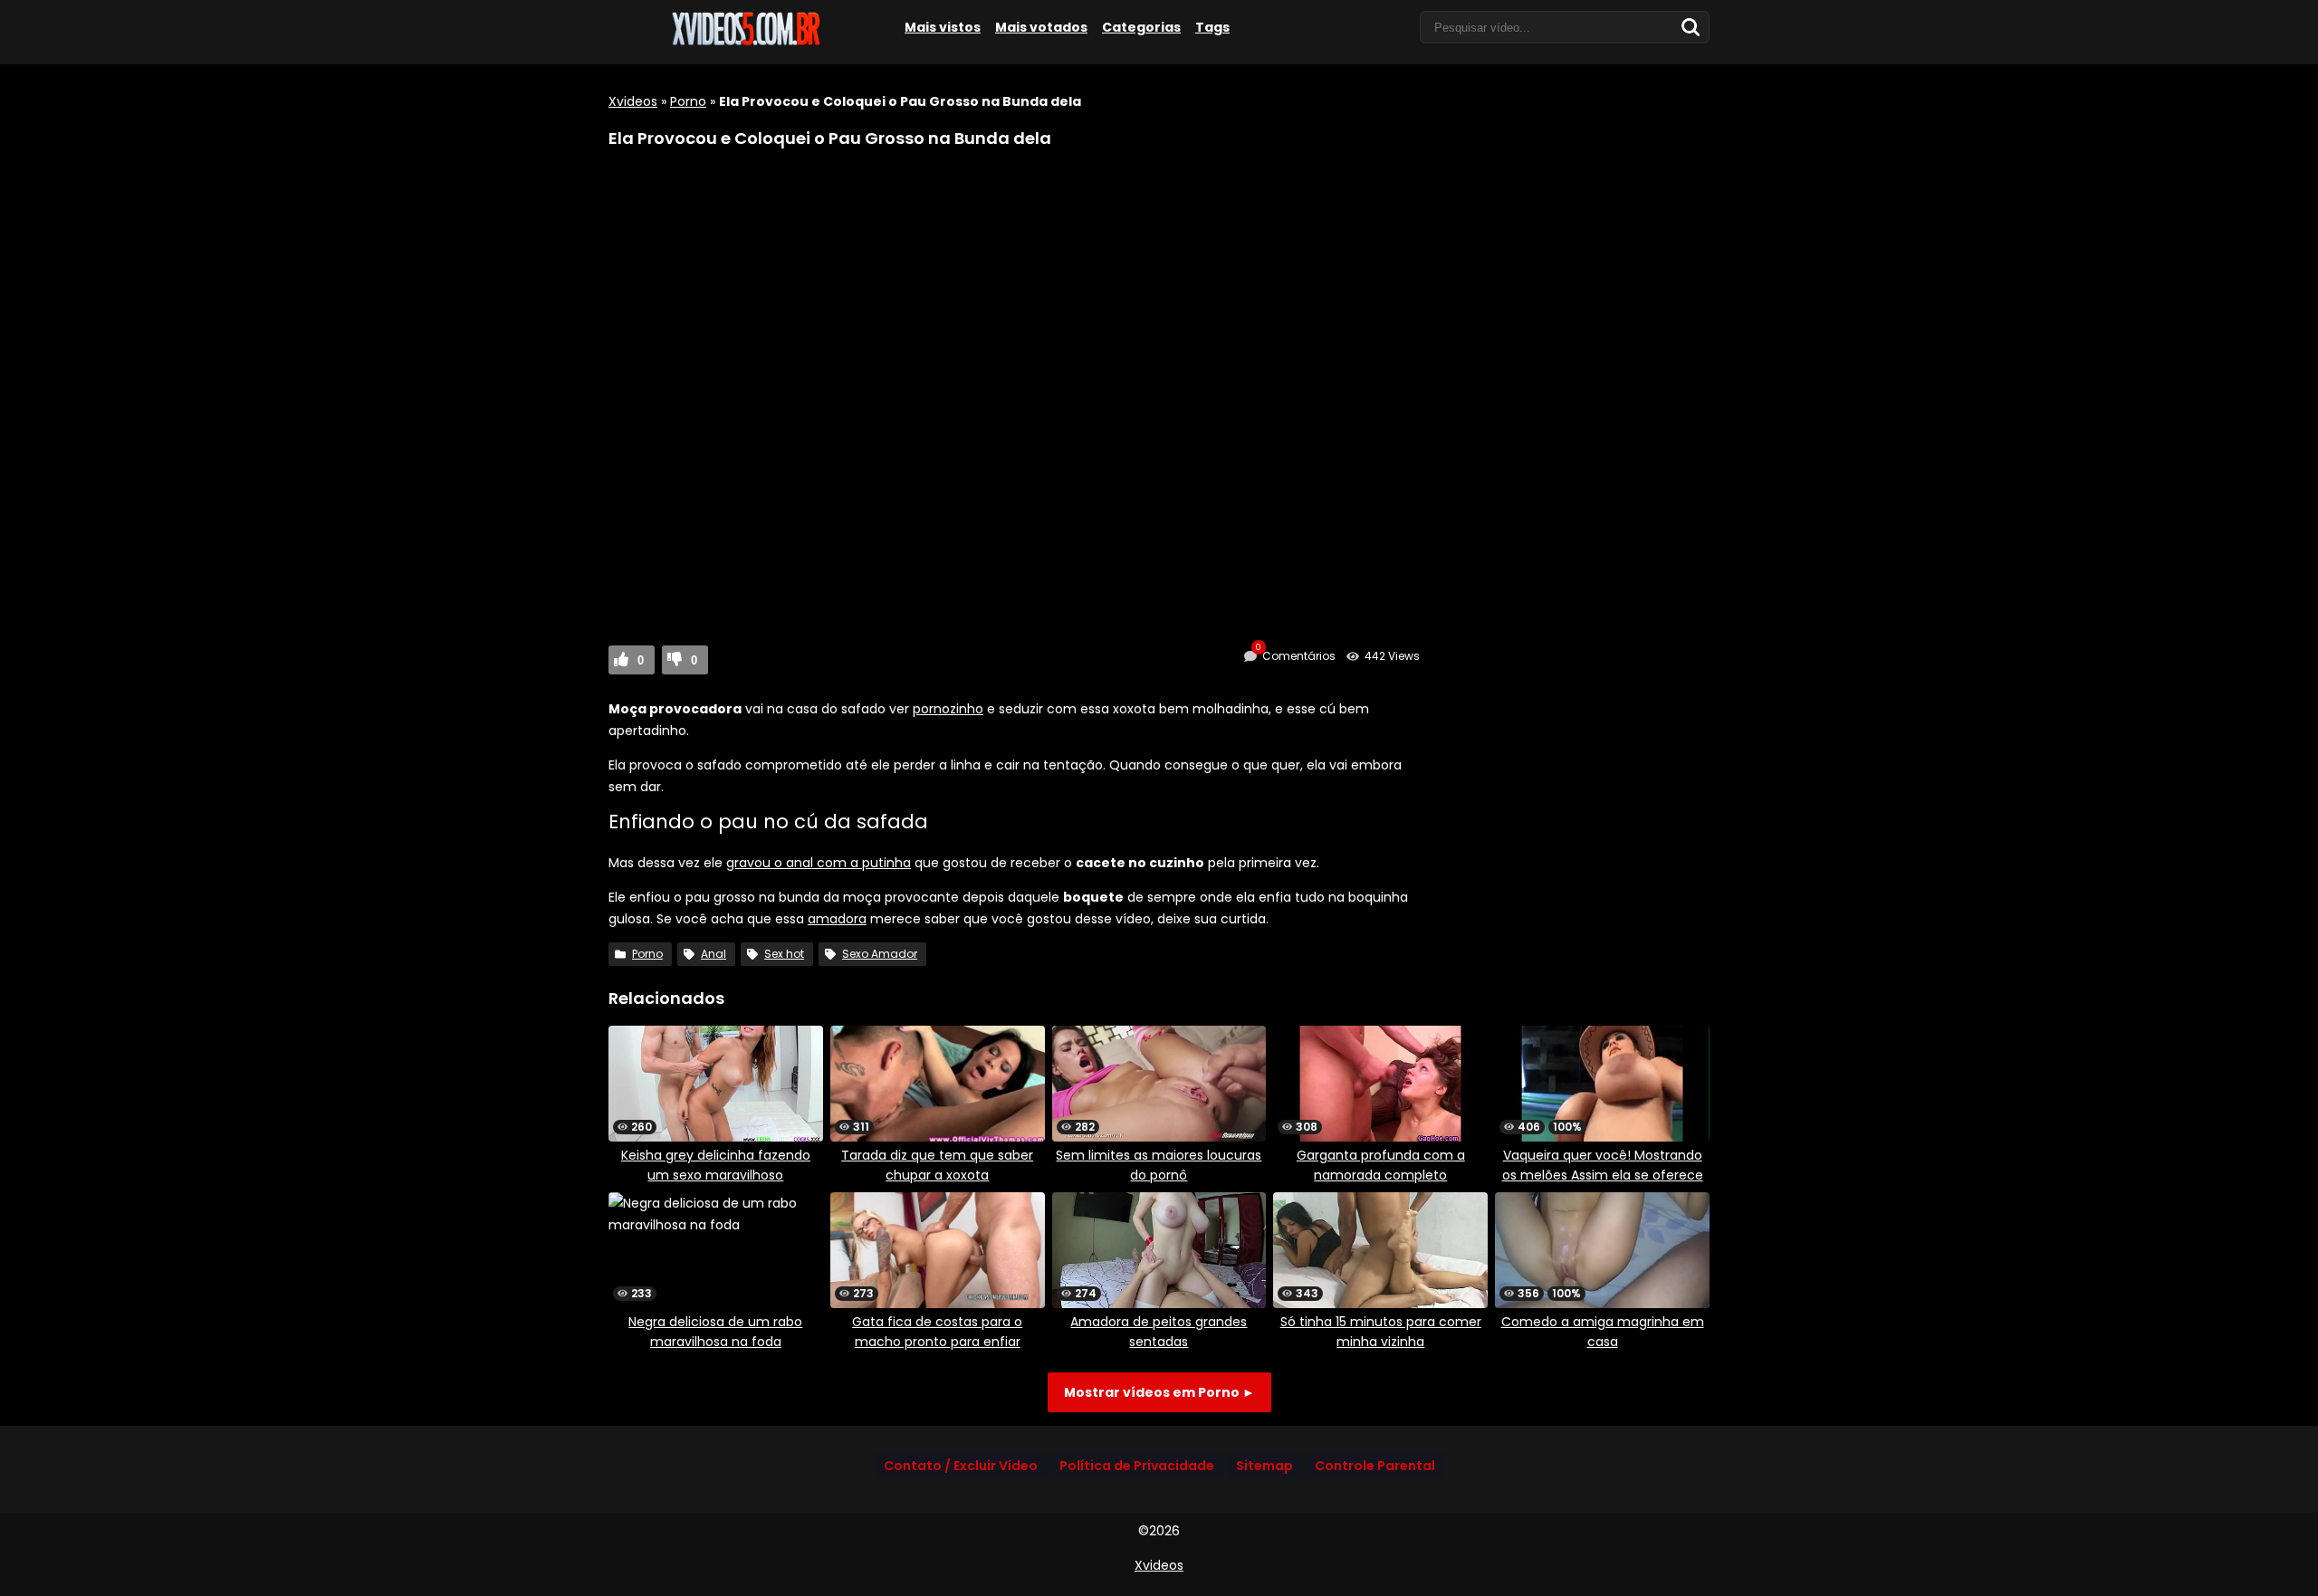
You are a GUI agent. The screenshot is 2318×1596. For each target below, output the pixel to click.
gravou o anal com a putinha (819, 863)
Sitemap (1264, 1466)
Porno (688, 101)
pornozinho (948, 709)
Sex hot (784, 954)
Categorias (1141, 27)
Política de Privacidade (1137, 1466)
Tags (1212, 27)
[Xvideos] (744, 43)
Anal (714, 954)
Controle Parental (1375, 1466)
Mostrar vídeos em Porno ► (1159, 1392)
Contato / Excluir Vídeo (961, 1466)
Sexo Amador (880, 954)
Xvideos (633, 101)
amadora (837, 919)
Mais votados (1041, 27)
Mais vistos (943, 27)
